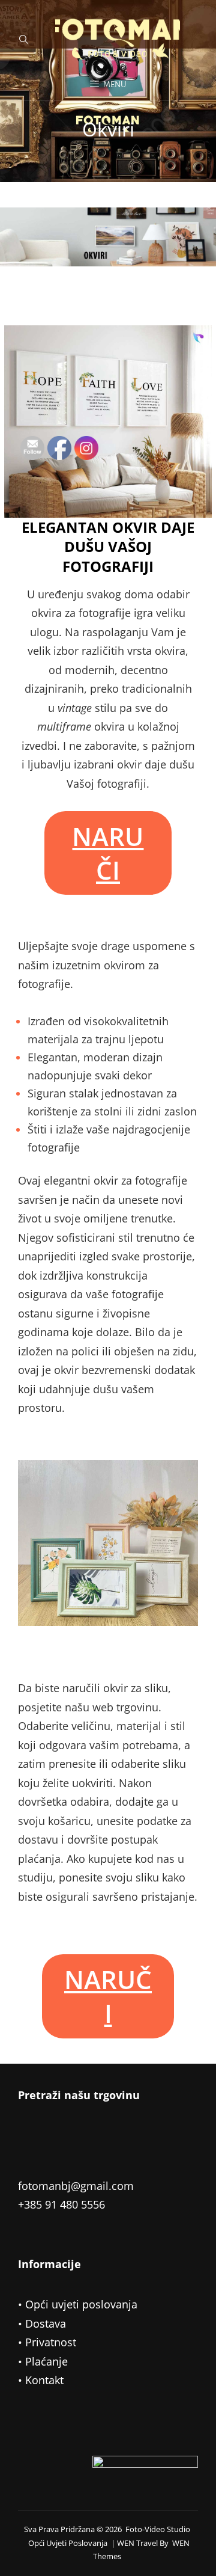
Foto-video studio (158, 2529)
